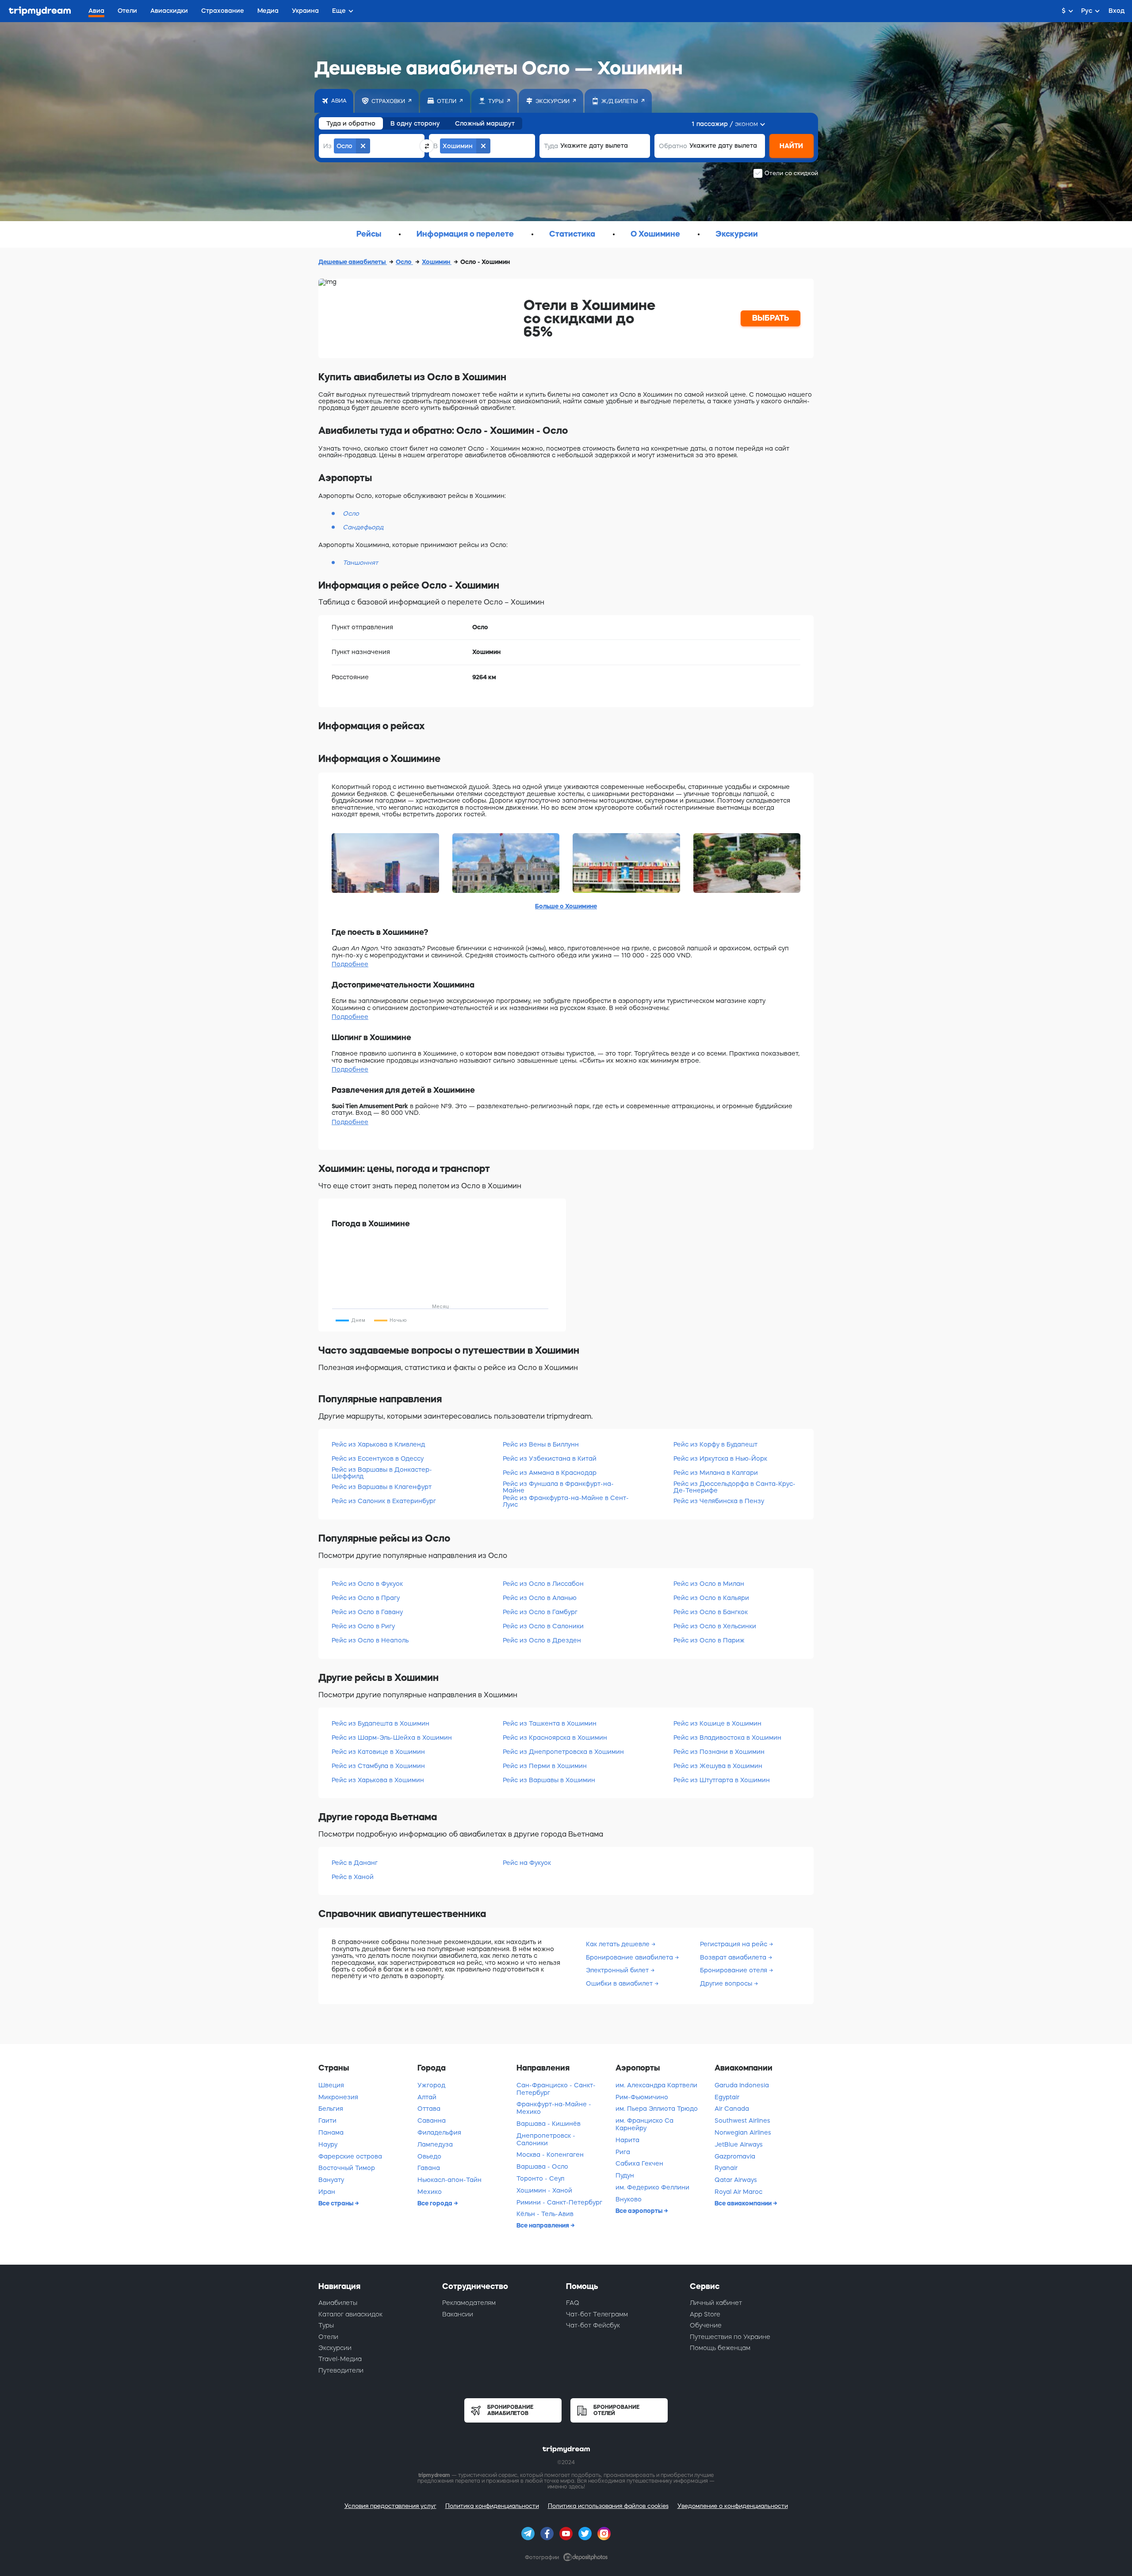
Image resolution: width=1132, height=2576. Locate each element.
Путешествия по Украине (730, 2337)
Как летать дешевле (619, 1944)
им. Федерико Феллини (652, 2187)
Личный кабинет (716, 2303)
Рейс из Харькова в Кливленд (378, 1444)
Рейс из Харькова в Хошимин (378, 1780)
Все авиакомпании (744, 2203)
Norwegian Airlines (743, 2132)
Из (327, 146)
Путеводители (341, 2370)
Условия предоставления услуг (390, 2506)
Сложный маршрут (485, 123)
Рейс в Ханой (353, 1877)
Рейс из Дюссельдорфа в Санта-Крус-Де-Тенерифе (734, 1487)
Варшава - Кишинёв (549, 2124)
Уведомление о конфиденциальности (733, 2506)
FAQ (573, 2303)
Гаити (327, 2121)
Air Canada (732, 2109)
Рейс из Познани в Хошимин (719, 1752)
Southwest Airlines (742, 2121)
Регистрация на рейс (734, 1944)
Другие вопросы (727, 1983)
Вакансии (458, 2314)
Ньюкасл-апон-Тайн (449, 2180)
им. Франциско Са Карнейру (644, 2124)
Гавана (429, 2168)
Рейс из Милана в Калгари (716, 1473)
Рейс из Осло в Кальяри (711, 1598)
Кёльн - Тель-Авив (545, 2214)
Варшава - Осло (542, 2166)
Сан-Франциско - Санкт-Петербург (556, 2089)
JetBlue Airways (739, 2144)
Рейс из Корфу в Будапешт (715, 1444)
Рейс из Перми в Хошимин (545, 1766)
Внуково (629, 2199)
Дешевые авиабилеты (353, 262)
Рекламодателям (469, 2303)
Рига (623, 2152)
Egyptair (727, 2097)
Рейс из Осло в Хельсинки (715, 1626)
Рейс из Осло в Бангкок (711, 1612)
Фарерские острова (350, 2156)
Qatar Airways (736, 2180)
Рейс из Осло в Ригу (363, 1626)
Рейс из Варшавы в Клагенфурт (382, 1487)
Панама (331, 2132)
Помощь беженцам (720, 2348)
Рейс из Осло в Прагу (366, 1598)
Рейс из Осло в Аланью (540, 1598)
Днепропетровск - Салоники (546, 2139)
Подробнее (350, 964)
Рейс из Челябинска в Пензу (719, 1501)
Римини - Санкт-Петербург (559, 2202)
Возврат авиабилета (734, 1957)
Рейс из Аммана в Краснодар (550, 1473)
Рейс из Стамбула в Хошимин (378, 1766)
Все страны (337, 2203)
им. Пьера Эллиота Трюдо (657, 2109)
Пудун (625, 2175)
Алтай (427, 2097)
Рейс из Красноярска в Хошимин (555, 1738)
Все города (436, 2203)
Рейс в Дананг (355, 1863)
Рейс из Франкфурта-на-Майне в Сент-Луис (566, 1501)
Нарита (627, 2140)
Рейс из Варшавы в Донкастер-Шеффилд (382, 1473)
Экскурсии (335, 2348)
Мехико (430, 2192)
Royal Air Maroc (738, 2192)
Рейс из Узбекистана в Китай (550, 1458)
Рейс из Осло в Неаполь (370, 1640)
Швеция (331, 2085)
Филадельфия (439, 2132)
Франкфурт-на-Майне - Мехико (554, 2108)
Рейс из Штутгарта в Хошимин (722, 1780)
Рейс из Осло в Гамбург (540, 1612)
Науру (328, 2144)
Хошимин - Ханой (544, 2190)
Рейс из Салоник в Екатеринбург (384, 1501)
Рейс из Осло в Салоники (543, 1626)
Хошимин (437, 262)
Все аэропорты (640, 2211)
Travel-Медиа (340, 2359)
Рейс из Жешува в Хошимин (718, 1766)
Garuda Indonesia (742, 2085)
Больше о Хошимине (566, 906)
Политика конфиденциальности (492, 2506)
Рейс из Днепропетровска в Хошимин (563, 1752)
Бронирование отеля (734, 1970)
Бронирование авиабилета (630, 1957)
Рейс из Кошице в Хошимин (717, 1723)
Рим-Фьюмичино (642, 2097)
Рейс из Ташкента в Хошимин (550, 1723)
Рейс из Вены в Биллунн (541, 1444)
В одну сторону (415, 123)
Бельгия (331, 2109)
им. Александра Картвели (656, 2085)
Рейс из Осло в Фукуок (367, 1584)
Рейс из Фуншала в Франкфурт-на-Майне (558, 1487)
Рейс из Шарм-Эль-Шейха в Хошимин (392, 1738)
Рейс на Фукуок (527, 1863)
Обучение (706, 2325)
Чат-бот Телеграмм (597, 2314)
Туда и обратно (351, 123)
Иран (327, 2192)
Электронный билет (618, 1970)
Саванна (432, 2121)
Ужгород (431, 2085)
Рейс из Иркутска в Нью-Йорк (720, 1458)
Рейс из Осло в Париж (709, 1640)
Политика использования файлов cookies (608, 2506)
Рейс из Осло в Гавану (367, 1612)
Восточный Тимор (347, 2168)
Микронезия (338, 2097)
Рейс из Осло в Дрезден (542, 1640)
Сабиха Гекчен (639, 2163)
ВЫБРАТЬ (771, 318)
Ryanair (726, 2168)
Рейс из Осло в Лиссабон (543, 1584)
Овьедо (429, 2156)
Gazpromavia (735, 2156)
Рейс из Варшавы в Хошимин (549, 1780)
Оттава (429, 2109)
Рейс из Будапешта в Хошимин (381, 1723)
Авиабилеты (338, 2303)
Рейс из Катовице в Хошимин (378, 1752)
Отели (328, 2337)
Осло (404, 262)
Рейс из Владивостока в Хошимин (727, 1738)
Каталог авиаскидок (350, 2314)
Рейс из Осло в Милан (709, 1584)
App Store (705, 2314)
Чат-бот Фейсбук (593, 2325)
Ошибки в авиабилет (620, 1983)
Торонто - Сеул (540, 2178)
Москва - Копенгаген (550, 2155)
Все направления (543, 2225)
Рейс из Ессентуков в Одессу (378, 1458)
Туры (326, 2325)
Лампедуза (435, 2144)
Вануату (331, 2180)
